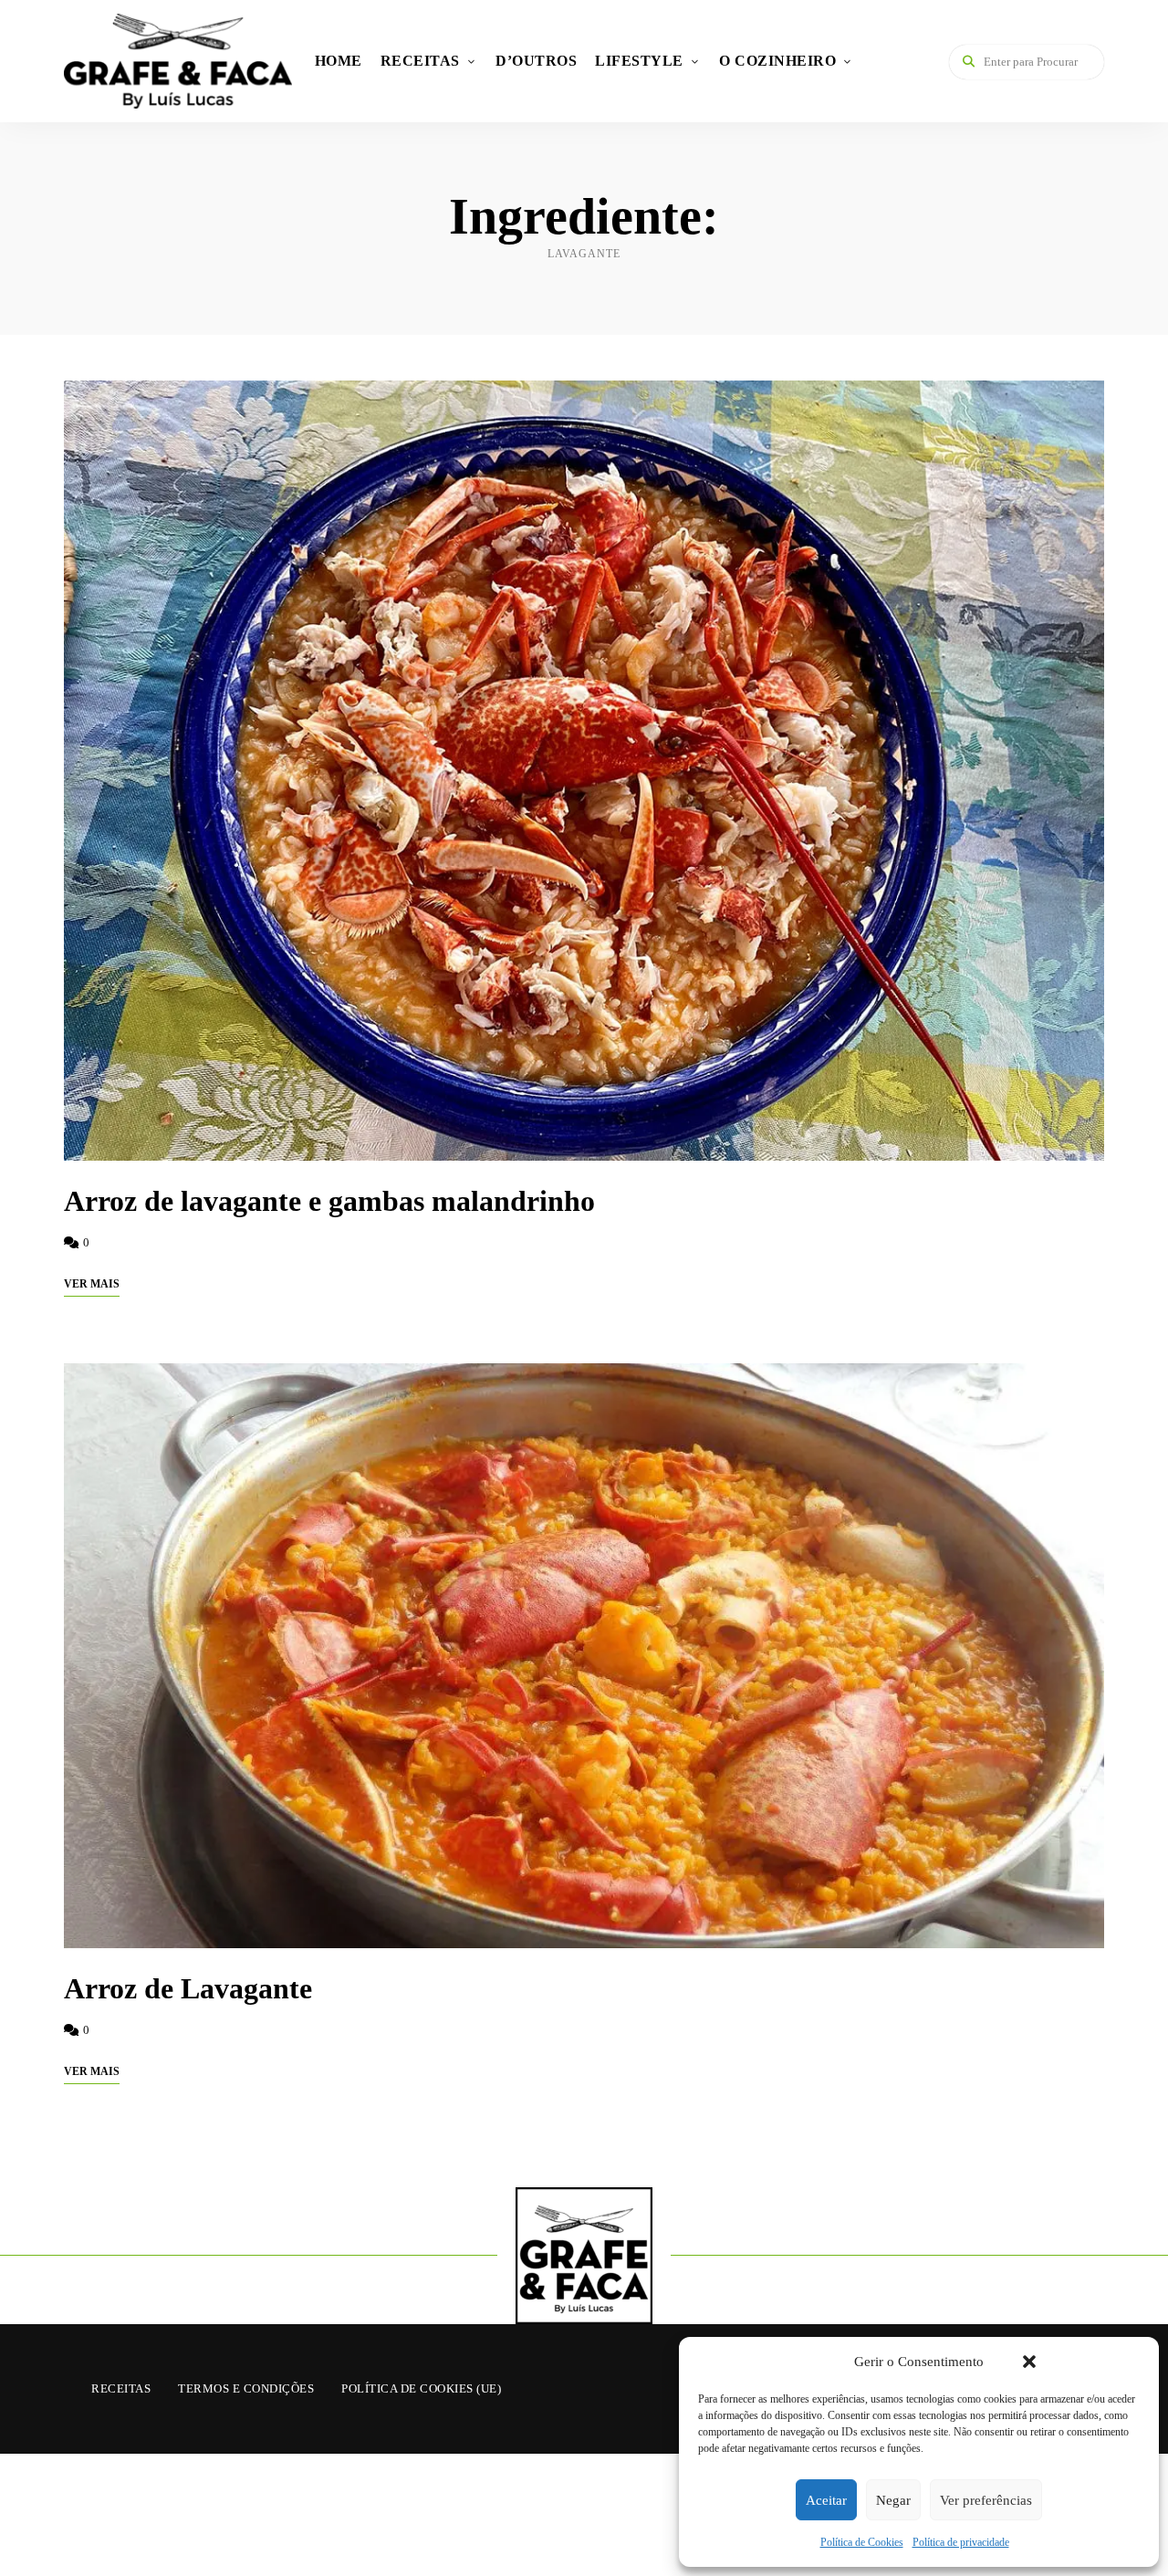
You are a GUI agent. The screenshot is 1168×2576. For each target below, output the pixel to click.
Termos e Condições (246, 2388)
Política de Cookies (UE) (421, 2388)
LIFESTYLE (639, 61)
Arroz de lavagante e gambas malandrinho (329, 1201)
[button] (1029, 2362)
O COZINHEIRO (777, 61)
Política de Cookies (862, 2542)
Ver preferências (986, 2500)
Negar (893, 2500)
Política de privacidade (961, 2542)
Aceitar (826, 2500)
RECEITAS (420, 61)
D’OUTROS (536, 61)
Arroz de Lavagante (188, 1988)
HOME (339, 61)
